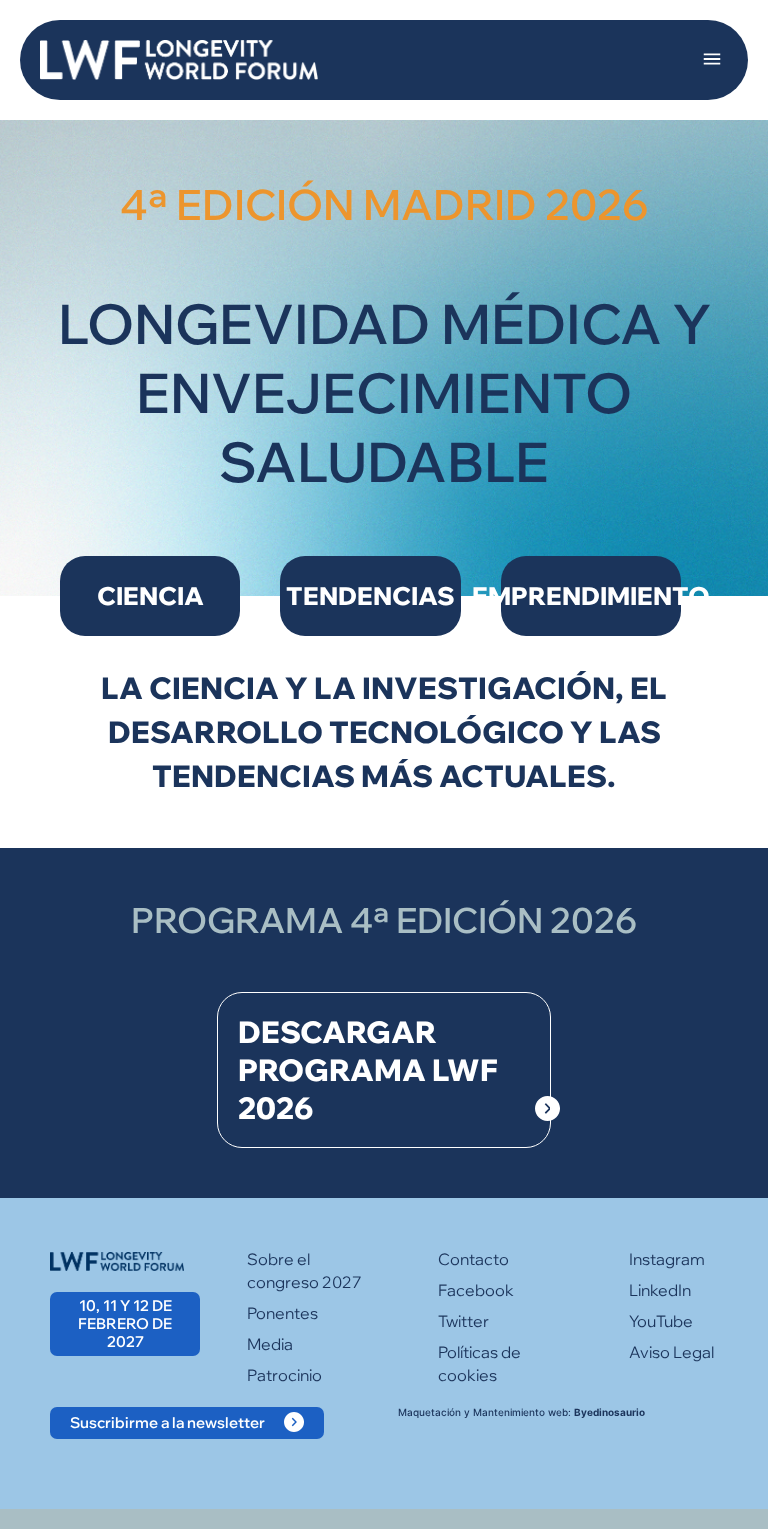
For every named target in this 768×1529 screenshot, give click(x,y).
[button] (711, 60)
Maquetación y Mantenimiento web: (521, 1412)
